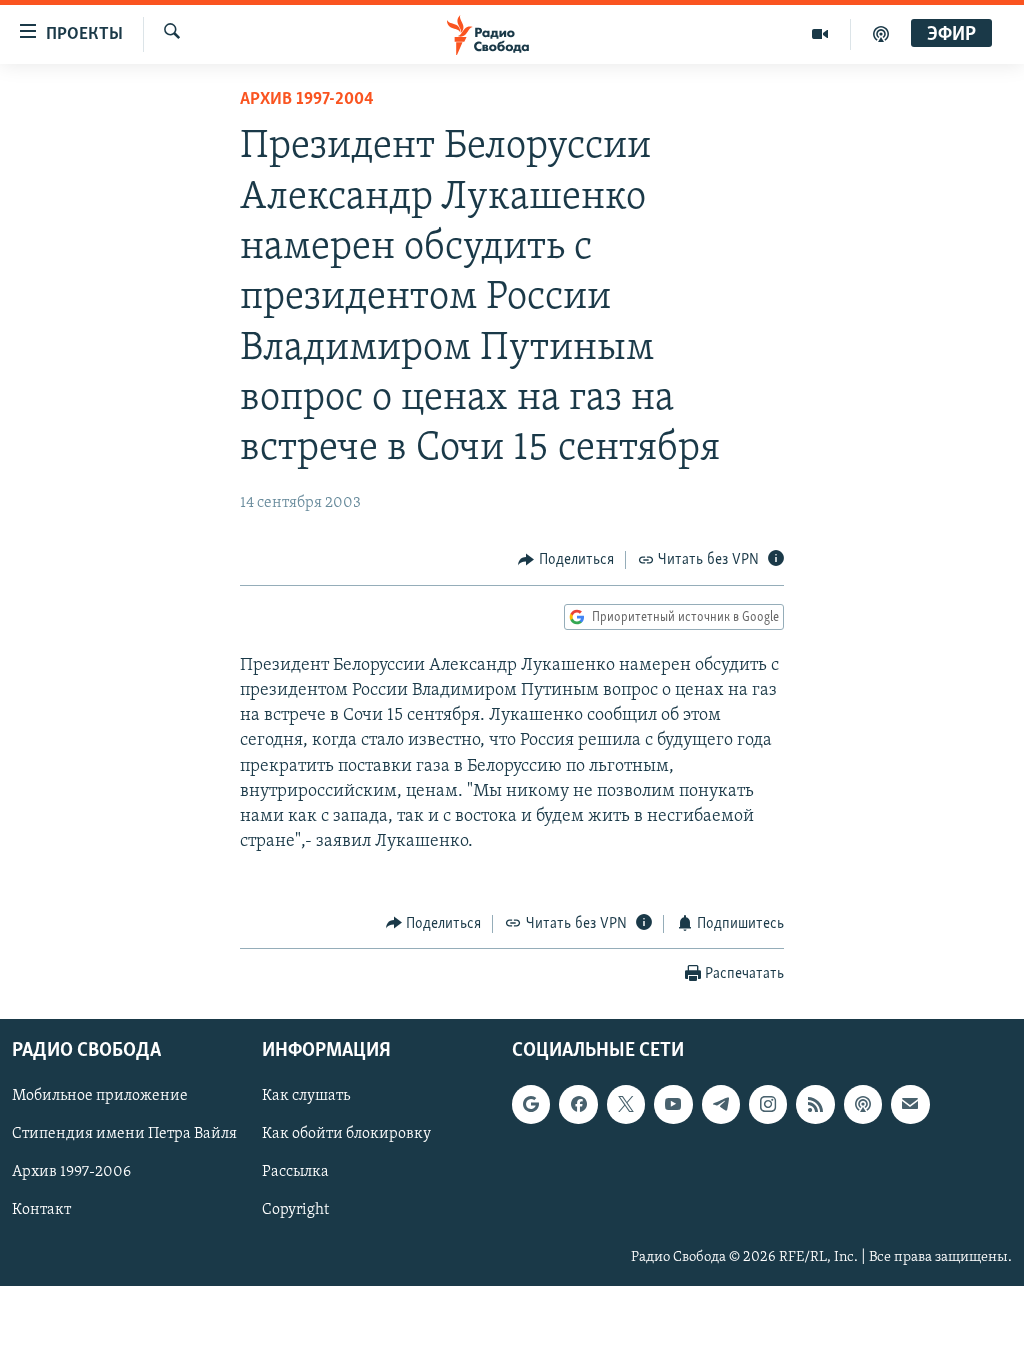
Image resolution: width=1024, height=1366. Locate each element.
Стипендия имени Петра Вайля (124, 1134)
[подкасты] (881, 34)
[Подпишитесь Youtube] (673, 1104)
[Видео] (820, 34)
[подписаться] (910, 1104)
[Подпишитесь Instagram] (768, 1104)
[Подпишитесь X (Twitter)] (626, 1104)
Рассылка (295, 1173)
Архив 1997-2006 (71, 1173)
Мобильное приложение (100, 1096)
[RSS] (815, 1104)
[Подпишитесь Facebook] (578, 1104)
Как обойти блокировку (346, 1134)
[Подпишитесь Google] (531, 1104)
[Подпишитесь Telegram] (721, 1104)
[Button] (566, 560)
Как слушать (306, 1096)
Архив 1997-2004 (307, 100)
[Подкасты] (863, 1104)
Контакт (41, 1211)
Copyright (295, 1211)
